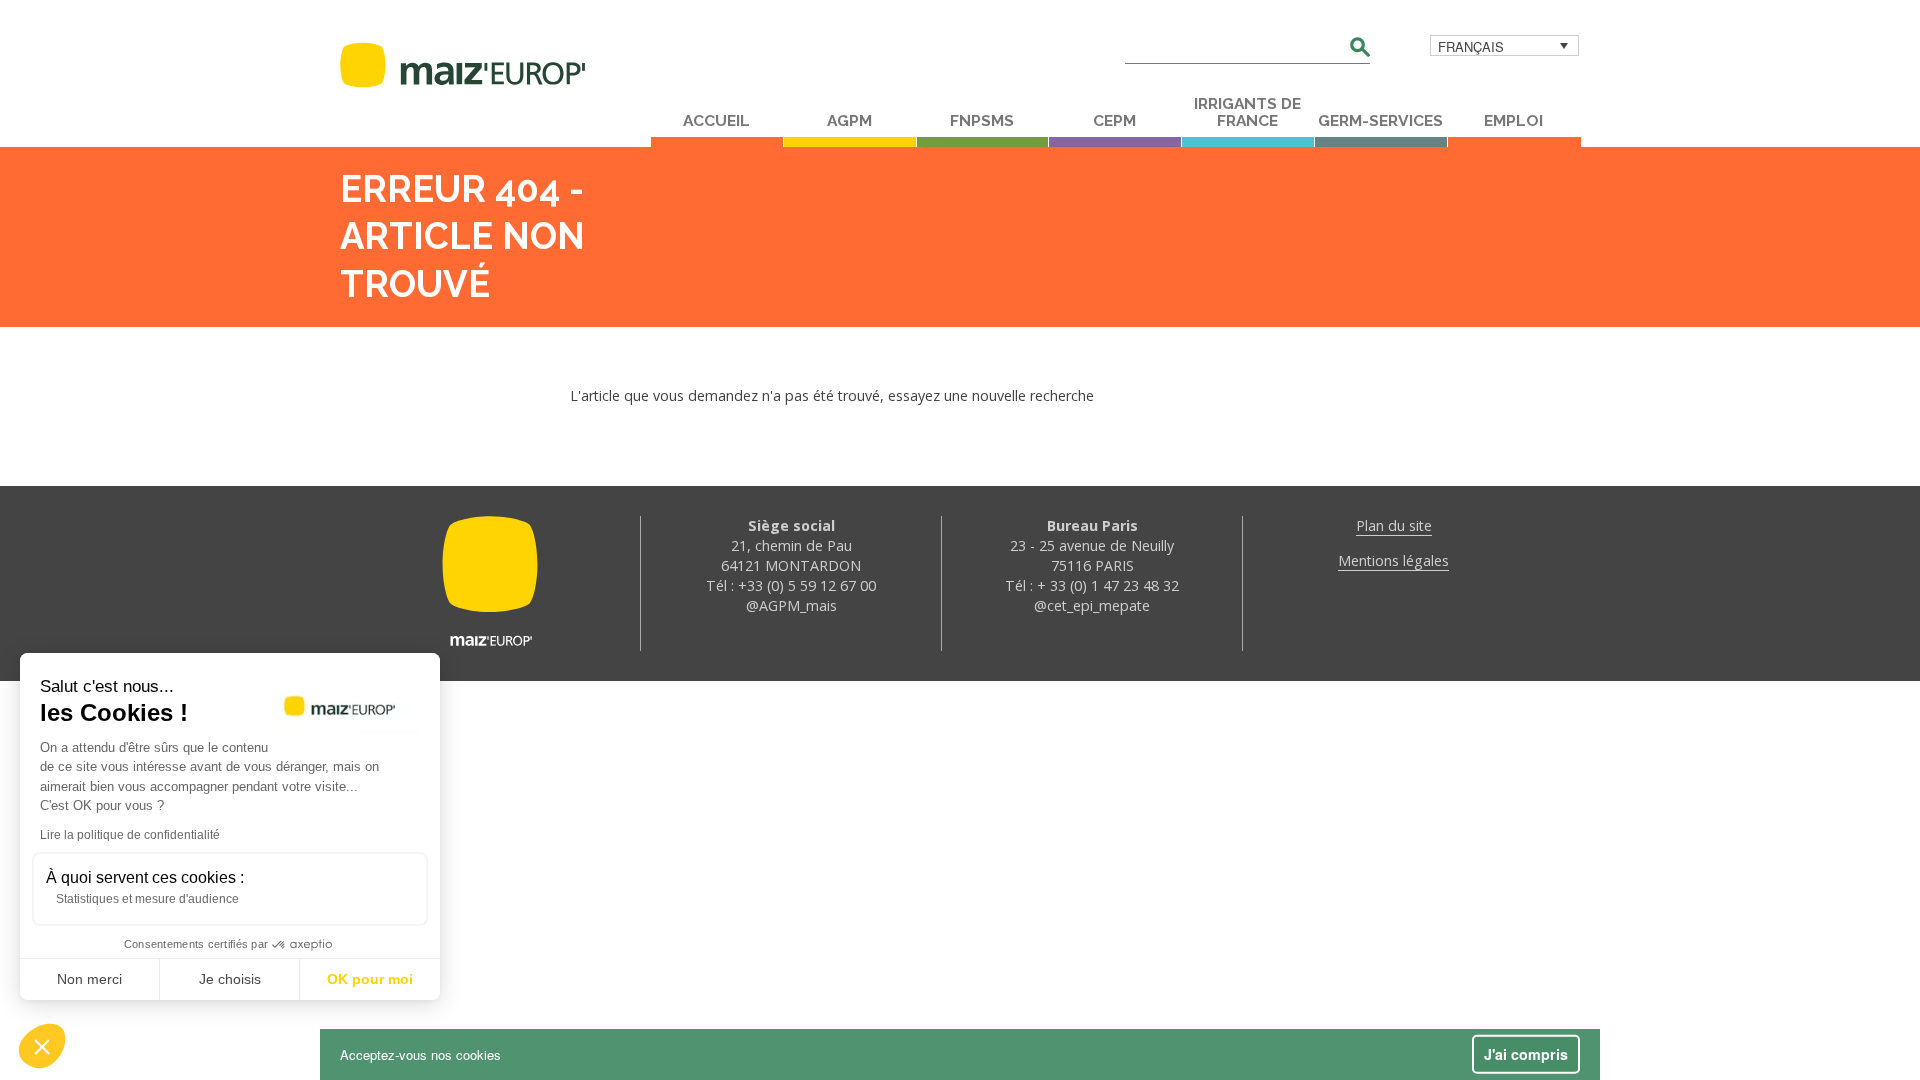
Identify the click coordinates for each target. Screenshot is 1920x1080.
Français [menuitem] (1471, 46)
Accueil (716, 121)
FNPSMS (982, 121)
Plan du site (1394, 525)
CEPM (1114, 121)
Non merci (89, 979)
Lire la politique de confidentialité (130, 835)
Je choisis (230, 979)
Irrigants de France (1247, 112)
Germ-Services (1380, 121)
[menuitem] (1504, 45)
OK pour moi (370, 979)
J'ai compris (1526, 1054)
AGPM (849, 121)
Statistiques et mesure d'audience (147, 899)
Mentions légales (1393, 560)
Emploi (1513, 121)
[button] (42, 1046)
